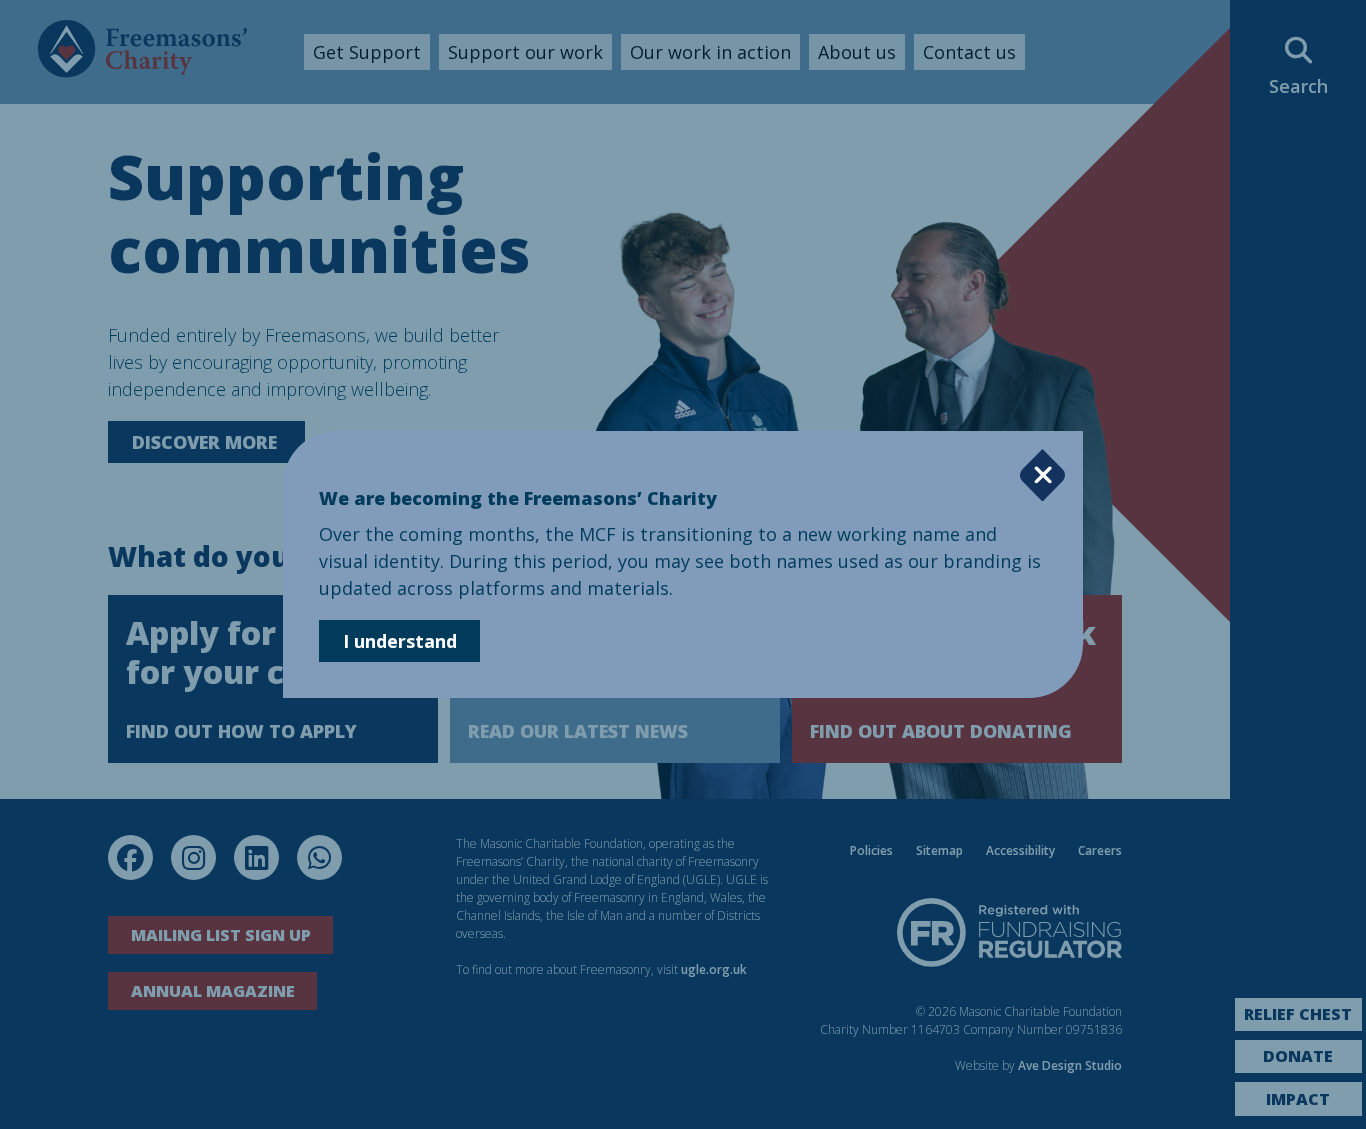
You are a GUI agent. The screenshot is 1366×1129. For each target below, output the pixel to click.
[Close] (1042, 475)
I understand (400, 641)
